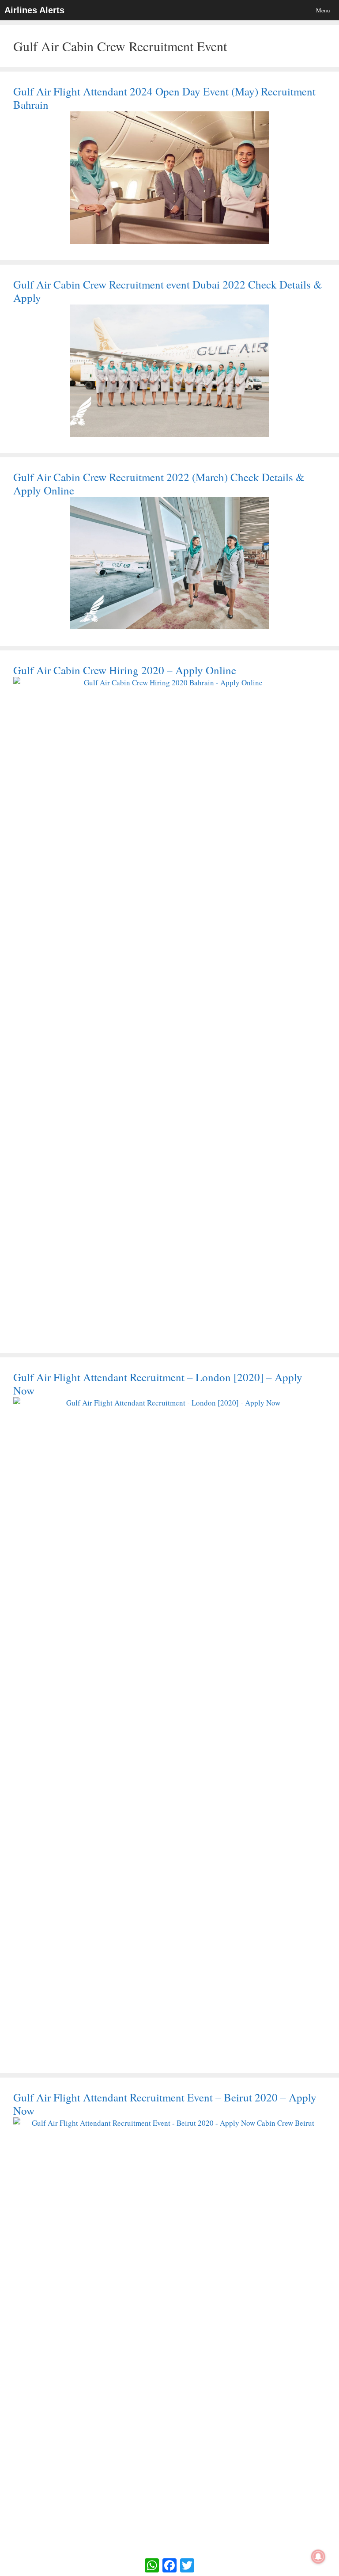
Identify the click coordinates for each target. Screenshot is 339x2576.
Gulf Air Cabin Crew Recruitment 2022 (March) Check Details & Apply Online (159, 484)
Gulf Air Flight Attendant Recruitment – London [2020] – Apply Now (158, 1384)
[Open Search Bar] (292, 10)
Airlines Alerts (34, 10)
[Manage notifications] (318, 2557)
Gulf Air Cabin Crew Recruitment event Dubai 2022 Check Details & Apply (168, 291)
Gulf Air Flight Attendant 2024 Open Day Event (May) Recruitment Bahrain (164, 98)
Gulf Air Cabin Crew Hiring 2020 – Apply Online (125, 670)
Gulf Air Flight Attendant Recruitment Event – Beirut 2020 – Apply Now (165, 2104)
